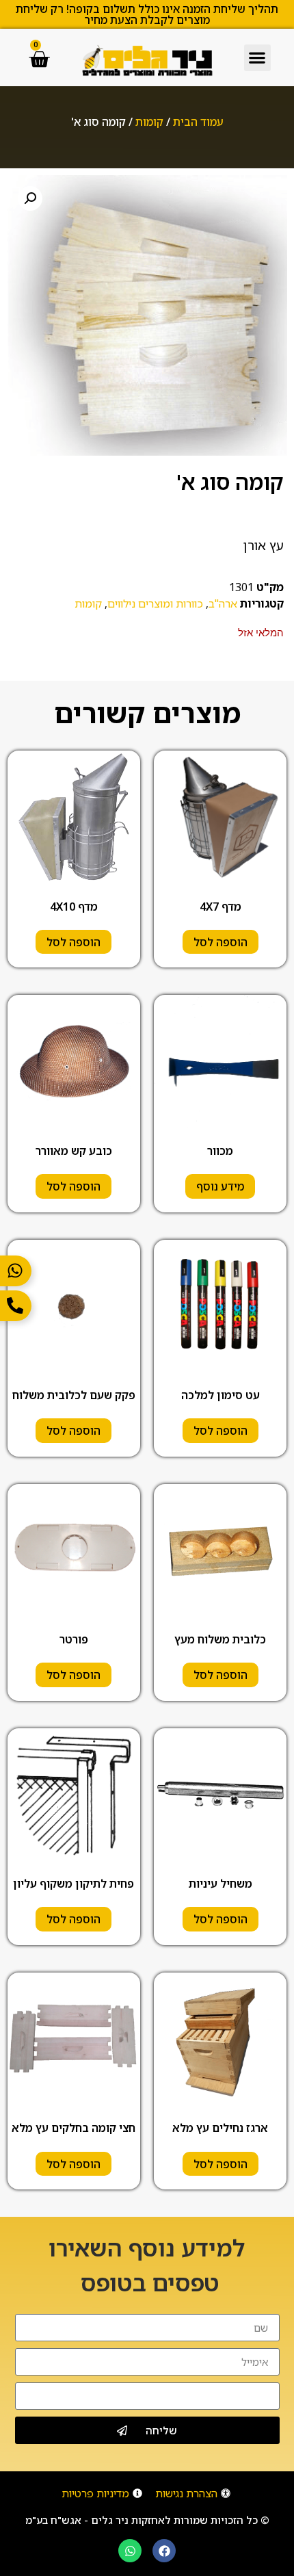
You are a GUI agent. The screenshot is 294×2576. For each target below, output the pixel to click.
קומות (149, 122)
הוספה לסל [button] (220, 942)
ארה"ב (223, 603)
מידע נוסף (220, 1186)
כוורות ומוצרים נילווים (155, 603)
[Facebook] (164, 2551)
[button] (257, 58)
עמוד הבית (198, 122)
